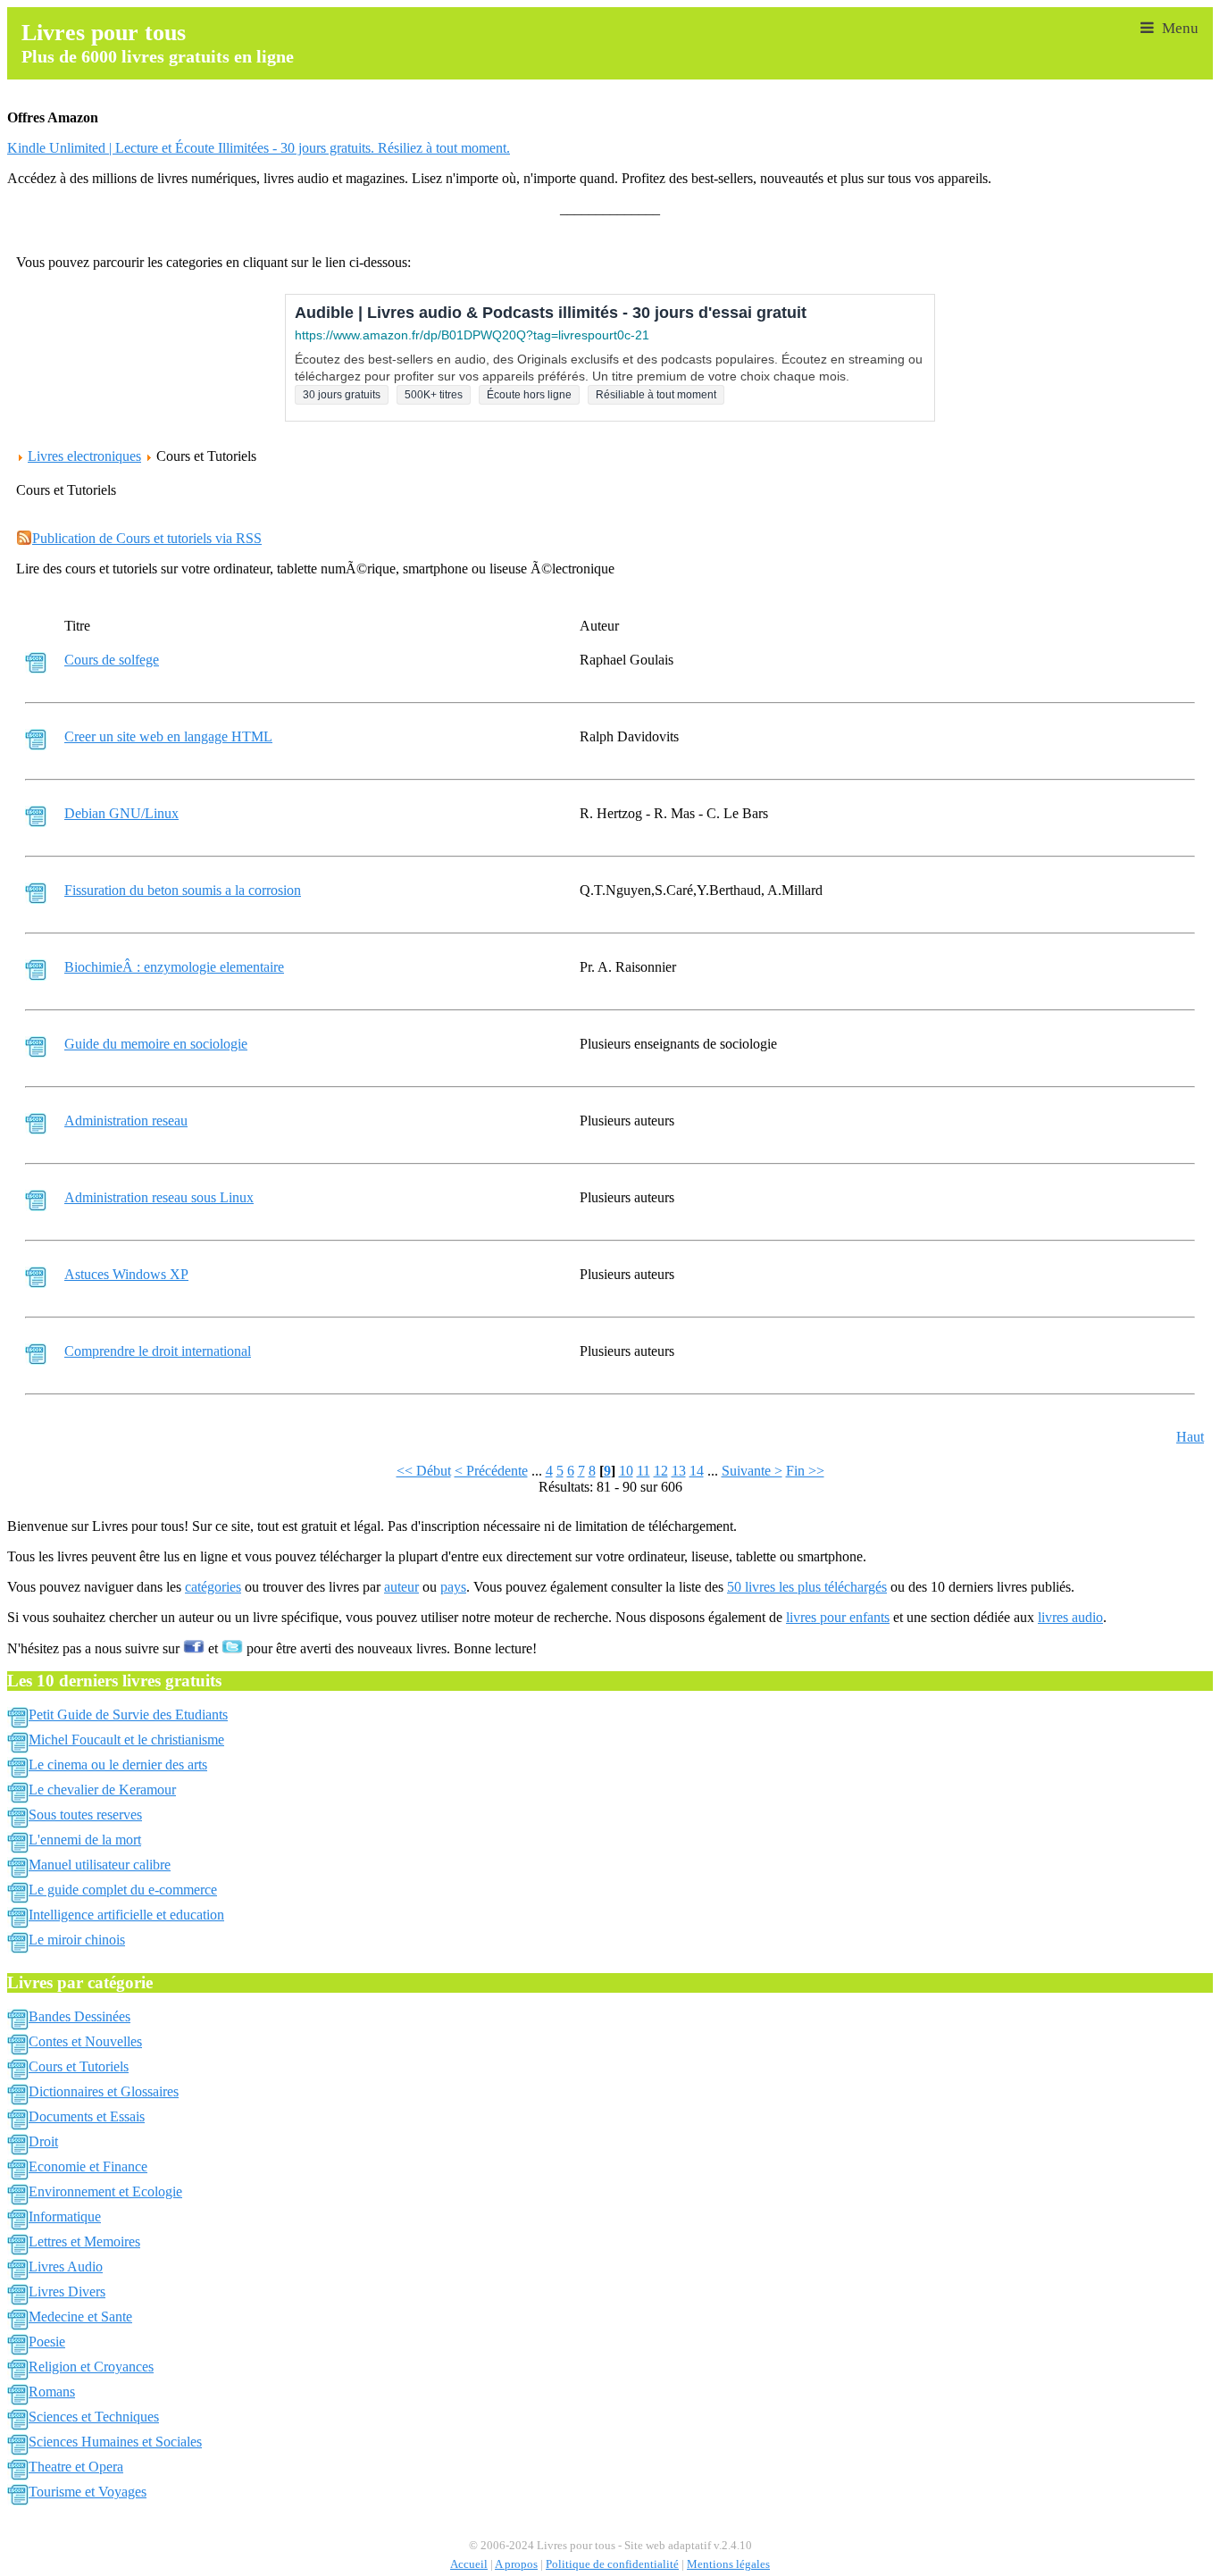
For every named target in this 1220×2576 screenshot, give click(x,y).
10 (626, 1471)
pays (453, 1587)
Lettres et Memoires (84, 2241)
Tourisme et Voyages (88, 2492)
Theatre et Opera (76, 2467)
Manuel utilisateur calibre (100, 1865)
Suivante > (752, 1471)
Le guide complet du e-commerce (123, 1890)
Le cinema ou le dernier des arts (118, 1765)
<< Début (424, 1471)
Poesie (47, 2342)
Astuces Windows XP (126, 1274)
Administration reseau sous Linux (159, 1197)
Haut (1190, 1437)
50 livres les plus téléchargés (807, 1587)
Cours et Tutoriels (79, 2066)
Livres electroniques (84, 456)
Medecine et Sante (80, 2317)
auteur (401, 1587)
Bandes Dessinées (79, 2016)
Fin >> (805, 1471)
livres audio (1070, 1617)
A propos (516, 2564)
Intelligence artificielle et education (126, 1915)
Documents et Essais (87, 2116)
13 (679, 1471)
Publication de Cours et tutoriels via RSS (147, 538)
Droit (43, 2141)
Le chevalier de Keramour (102, 1790)
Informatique (65, 2216)
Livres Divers (67, 2292)
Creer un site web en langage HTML (168, 736)
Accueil (469, 2564)
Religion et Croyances (91, 2367)
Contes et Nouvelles (85, 2041)
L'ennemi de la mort (85, 1840)
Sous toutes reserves (85, 1815)
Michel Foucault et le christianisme (126, 1740)
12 (661, 1471)
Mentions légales (728, 2564)
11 (643, 1471)
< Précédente (491, 1471)
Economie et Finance (88, 2166)
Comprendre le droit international (158, 1351)
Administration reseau (126, 1121)
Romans (52, 2392)
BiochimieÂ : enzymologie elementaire (174, 967)
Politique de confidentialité (612, 2564)
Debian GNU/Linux (121, 813)
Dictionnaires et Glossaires (104, 2091)
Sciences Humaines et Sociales (115, 2442)
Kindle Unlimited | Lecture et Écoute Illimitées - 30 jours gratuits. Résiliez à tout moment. (259, 148)
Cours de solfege (112, 660)
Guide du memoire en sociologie (156, 1044)
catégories (213, 1587)
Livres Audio (66, 2267)
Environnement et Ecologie (105, 2191)
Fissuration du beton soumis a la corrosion (183, 890)
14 (697, 1471)
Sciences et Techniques (94, 2417)
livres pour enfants (838, 1617)
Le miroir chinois (77, 1940)
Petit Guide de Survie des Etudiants (128, 1715)
